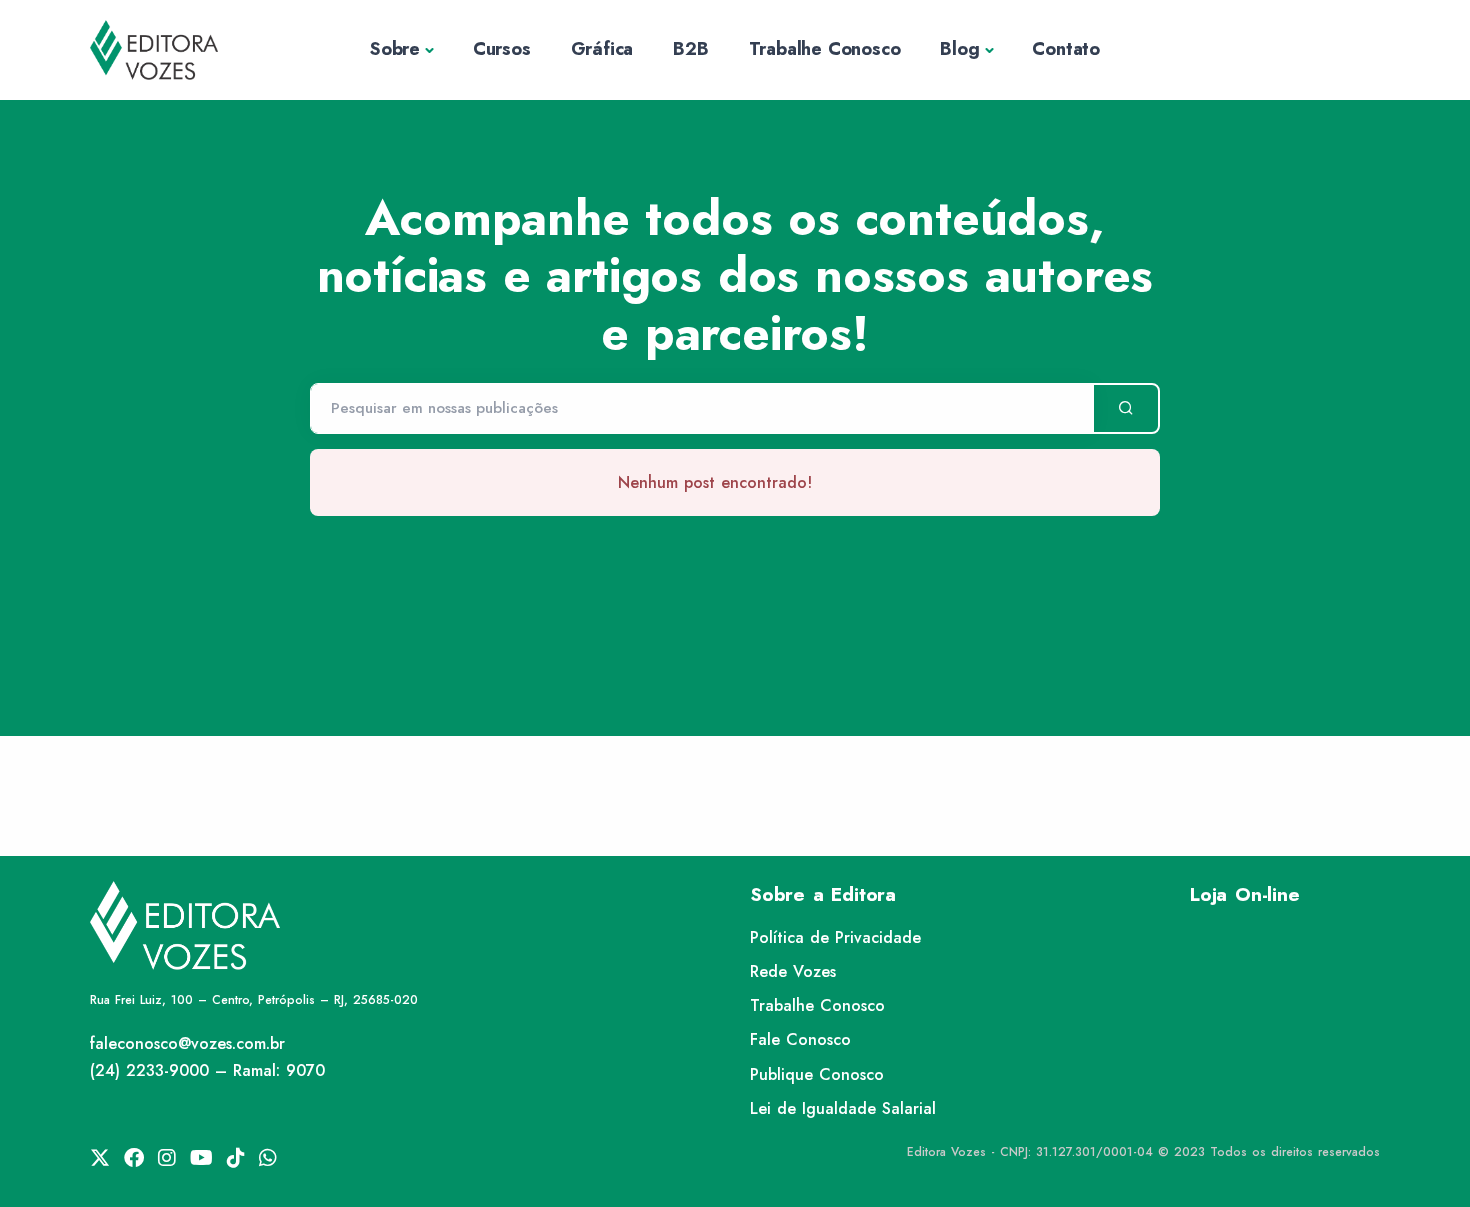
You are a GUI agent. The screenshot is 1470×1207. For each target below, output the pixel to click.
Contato (1066, 49)
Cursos (502, 49)
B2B (690, 49)
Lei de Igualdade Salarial (843, 1108)
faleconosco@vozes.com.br (187, 1043)
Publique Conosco (817, 1074)
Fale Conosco (800, 1039)
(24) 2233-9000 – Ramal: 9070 (207, 1070)
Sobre (395, 49)
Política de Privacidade (835, 937)
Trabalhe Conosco (825, 49)
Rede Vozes (793, 971)
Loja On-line (1245, 894)
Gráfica (602, 49)
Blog (959, 49)
